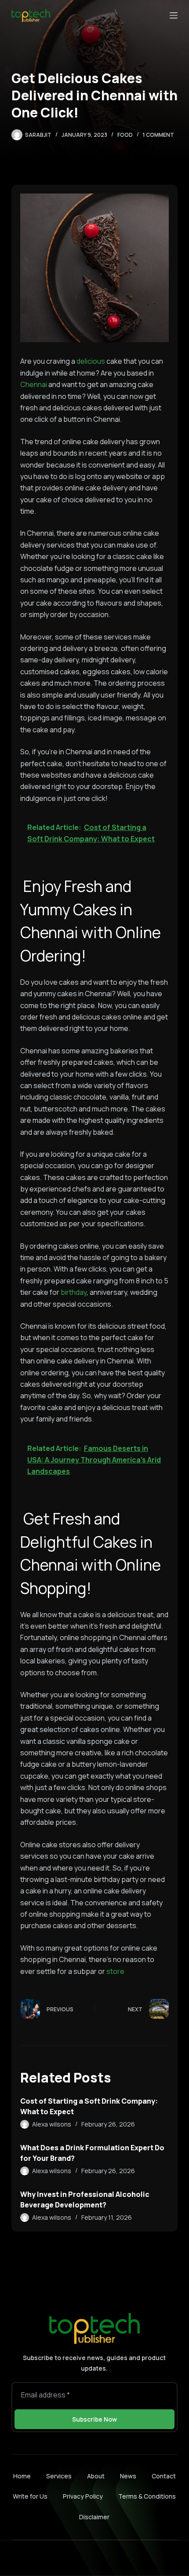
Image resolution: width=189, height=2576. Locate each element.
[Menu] (174, 15)
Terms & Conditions (147, 2496)
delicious (91, 361)
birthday (74, 1292)
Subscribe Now (94, 2419)
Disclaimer (94, 2517)
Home (22, 2476)
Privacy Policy (83, 2496)
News (128, 2476)
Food (125, 135)
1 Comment (158, 135)
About (96, 2476)
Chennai (34, 384)
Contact (164, 2476)
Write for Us (30, 2496)
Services (59, 2476)
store (115, 1971)
